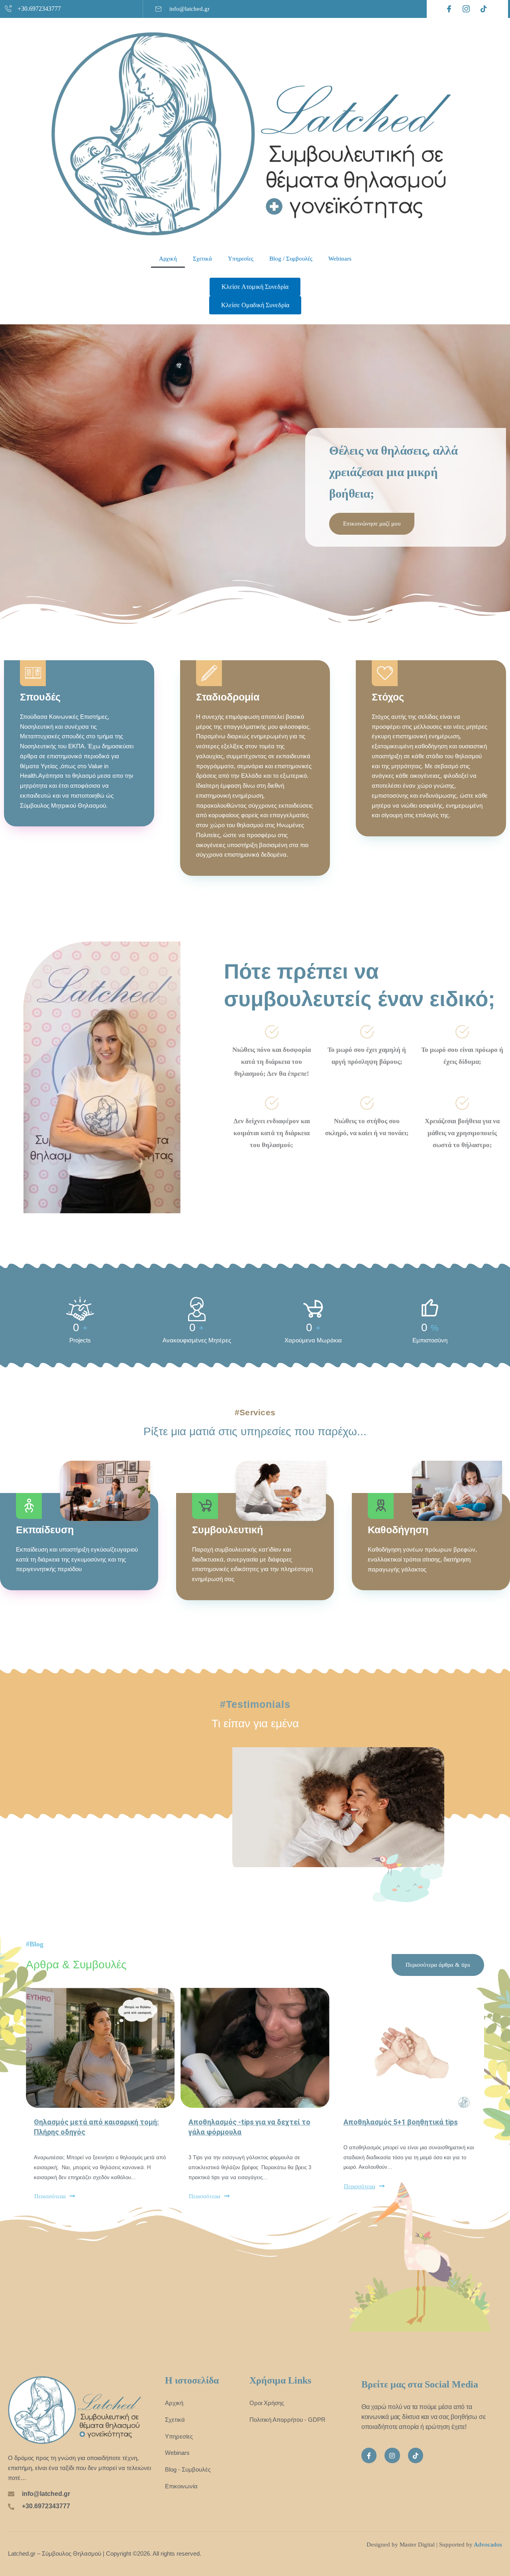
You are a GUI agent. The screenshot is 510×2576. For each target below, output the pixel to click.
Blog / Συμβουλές (291, 259)
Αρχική (168, 259)
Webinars (340, 259)
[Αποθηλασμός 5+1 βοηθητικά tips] (410, 2048)
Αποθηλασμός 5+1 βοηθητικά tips (401, 2122)
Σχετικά (202, 259)
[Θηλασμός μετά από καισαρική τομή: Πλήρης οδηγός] (100, 2048)
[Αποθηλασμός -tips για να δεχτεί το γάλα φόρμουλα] (255, 2048)
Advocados (488, 2545)
